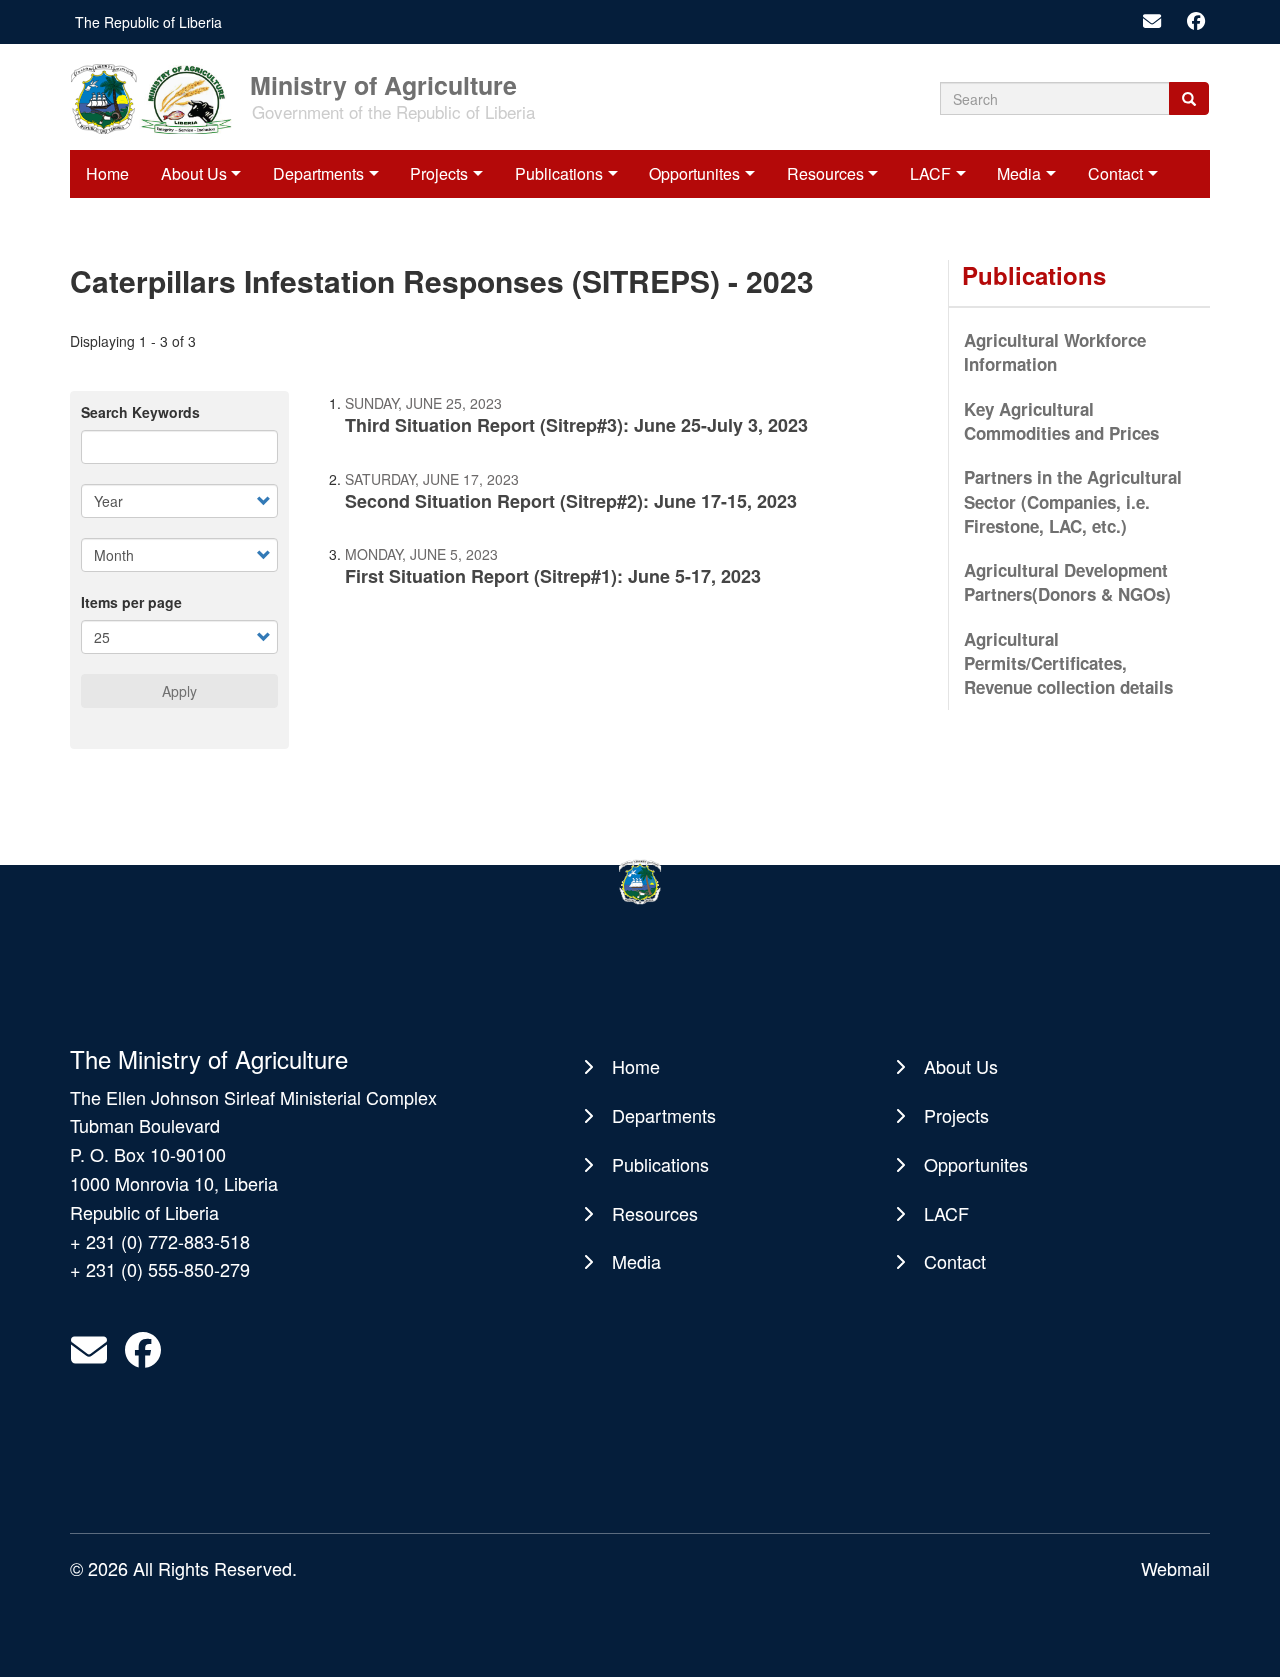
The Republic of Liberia (148, 22)
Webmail (1175, 1568)
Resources (825, 173)
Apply (179, 691)
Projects (439, 173)
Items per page (131, 602)
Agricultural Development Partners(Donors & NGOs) (1067, 582)
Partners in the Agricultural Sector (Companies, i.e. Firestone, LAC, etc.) (1073, 501)
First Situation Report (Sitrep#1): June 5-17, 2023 (553, 576)
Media (1019, 173)
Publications (559, 173)
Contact (1115, 173)
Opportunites (694, 173)
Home (107, 173)
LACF (930, 173)
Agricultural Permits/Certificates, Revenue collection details (1068, 663)
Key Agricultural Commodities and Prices (1061, 421)
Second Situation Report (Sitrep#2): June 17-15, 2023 (571, 501)
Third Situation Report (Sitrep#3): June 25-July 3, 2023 (576, 425)
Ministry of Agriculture (383, 83)
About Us (194, 173)
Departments (318, 173)
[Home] (158, 97)
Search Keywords (140, 412)
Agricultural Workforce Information (1055, 352)
